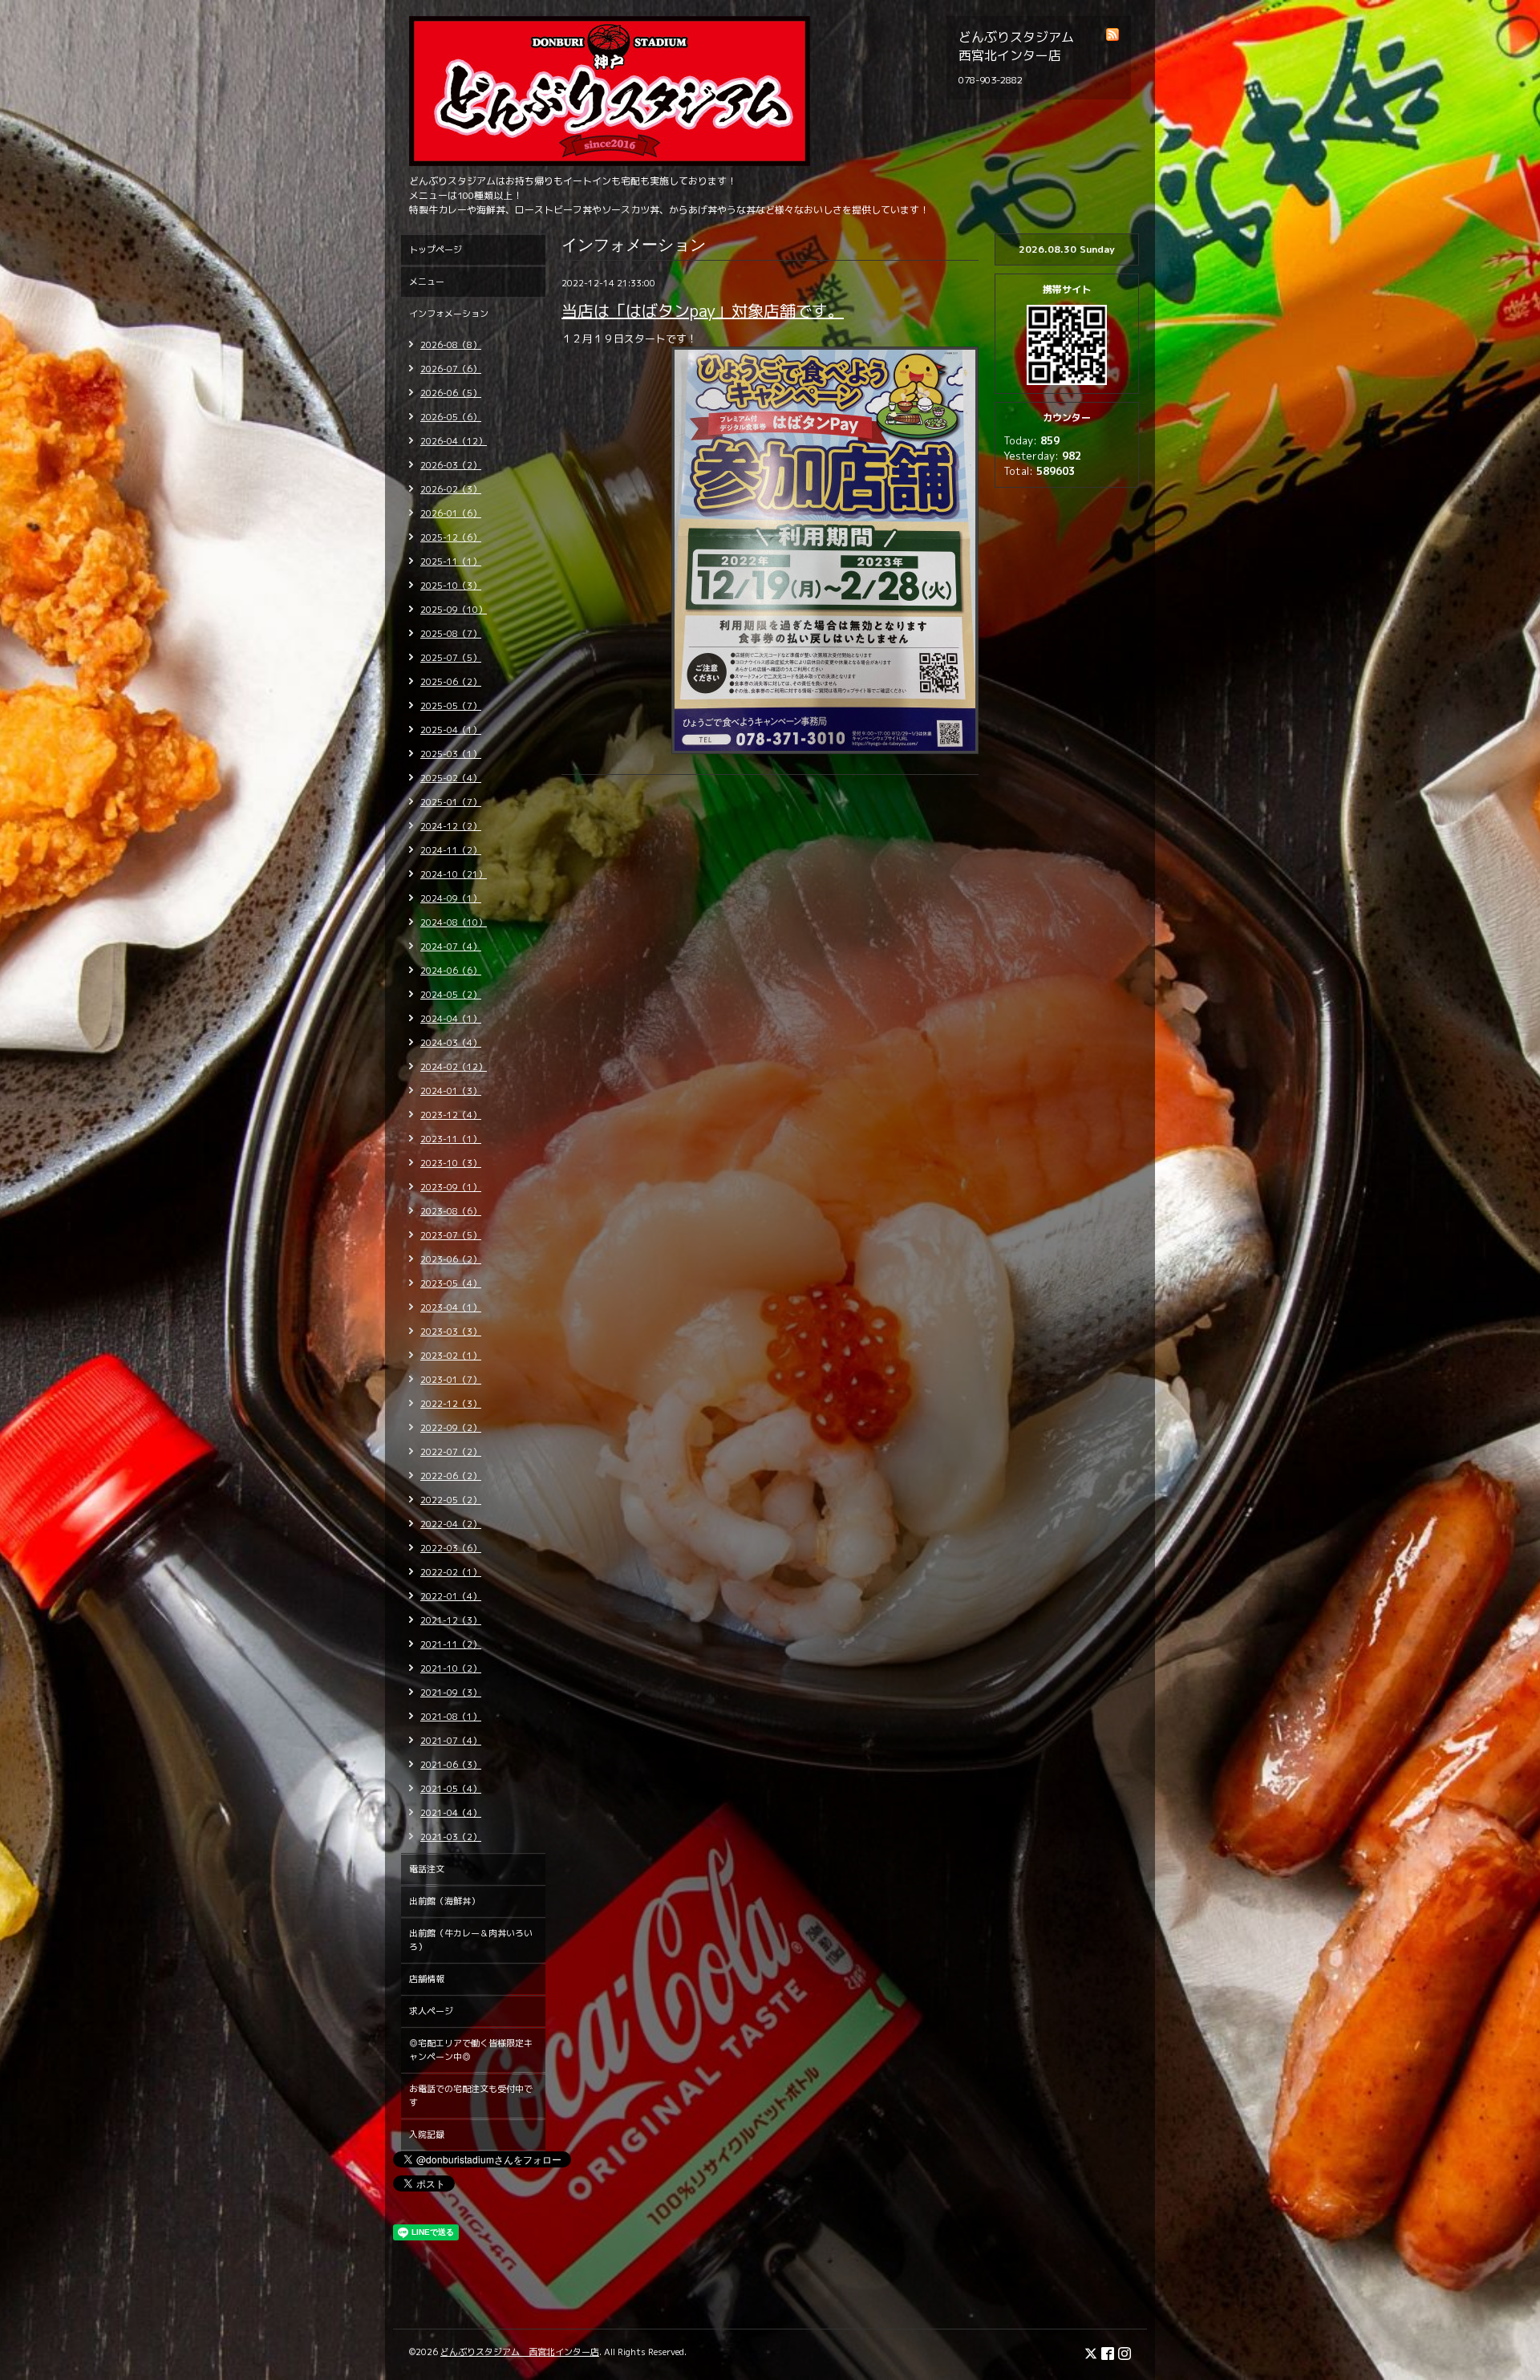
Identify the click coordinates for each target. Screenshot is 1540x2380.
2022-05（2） (451, 1500)
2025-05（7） (451, 706)
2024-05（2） (451, 995)
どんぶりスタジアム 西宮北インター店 (520, 2352)
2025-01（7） (451, 802)
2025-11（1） (451, 562)
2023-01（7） (451, 1380)
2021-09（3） (451, 1693)
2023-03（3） (451, 1332)
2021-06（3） (451, 1765)
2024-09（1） (451, 898)
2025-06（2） (451, 682)
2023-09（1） (451, 1187)
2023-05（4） (451, 1283)
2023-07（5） (451, 1235)
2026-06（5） (451, 393)
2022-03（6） (451, 1548)
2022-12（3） (451, 1404)
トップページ (436, 249)
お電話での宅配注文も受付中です (471, 2096)
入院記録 (427, 2135)
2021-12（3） (451, 1620)
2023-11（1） (451, 1139)
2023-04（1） (451, 1308)
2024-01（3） (451, 1091)
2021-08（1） (451, 1717)
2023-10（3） (451, 1163)
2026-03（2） (451, 465)
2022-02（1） (451, 1572)
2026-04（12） (454, 441)
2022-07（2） (451, 1452)
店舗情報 (427, 1979)
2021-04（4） (451, 1813)
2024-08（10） (454, 922)
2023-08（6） (451, 1211)
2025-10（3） (451, 586)
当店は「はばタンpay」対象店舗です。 (703, 310)
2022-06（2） (451, 1476)
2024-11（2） (451, 850)
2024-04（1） (451, 1019)
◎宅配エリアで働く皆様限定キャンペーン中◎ (471, 2050)
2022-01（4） (451, 1596)
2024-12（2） (451, 826)
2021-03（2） (451, 1837)
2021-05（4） (451, 1789)
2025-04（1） (451, 730)
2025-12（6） (451, 537)
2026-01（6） (451, 513)
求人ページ (431, 2011)
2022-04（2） (451, 1524)
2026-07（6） (451, 369)
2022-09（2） (451, 1428)
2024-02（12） (454, 1067)
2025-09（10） (454, 610)
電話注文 (427, 1869)
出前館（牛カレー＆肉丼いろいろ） (471, 1940)
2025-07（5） (451, 658)
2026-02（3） (451, 489)
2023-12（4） (451, 1115)
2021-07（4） (451, 1741)
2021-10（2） (451, 1668)
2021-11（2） (451, 1644)
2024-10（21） (454, 874)
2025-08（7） (451, 634)
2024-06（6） (451, 971)
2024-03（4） (451, 1043)
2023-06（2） (451, 1259)
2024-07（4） (451, 947)
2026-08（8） (451, 345)
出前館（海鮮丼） (444, 1901)
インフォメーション (449, 314)
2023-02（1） (451, 1356)
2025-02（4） (451, 778)
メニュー (427, 282)
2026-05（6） (451, 417)
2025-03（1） (451, 754)
